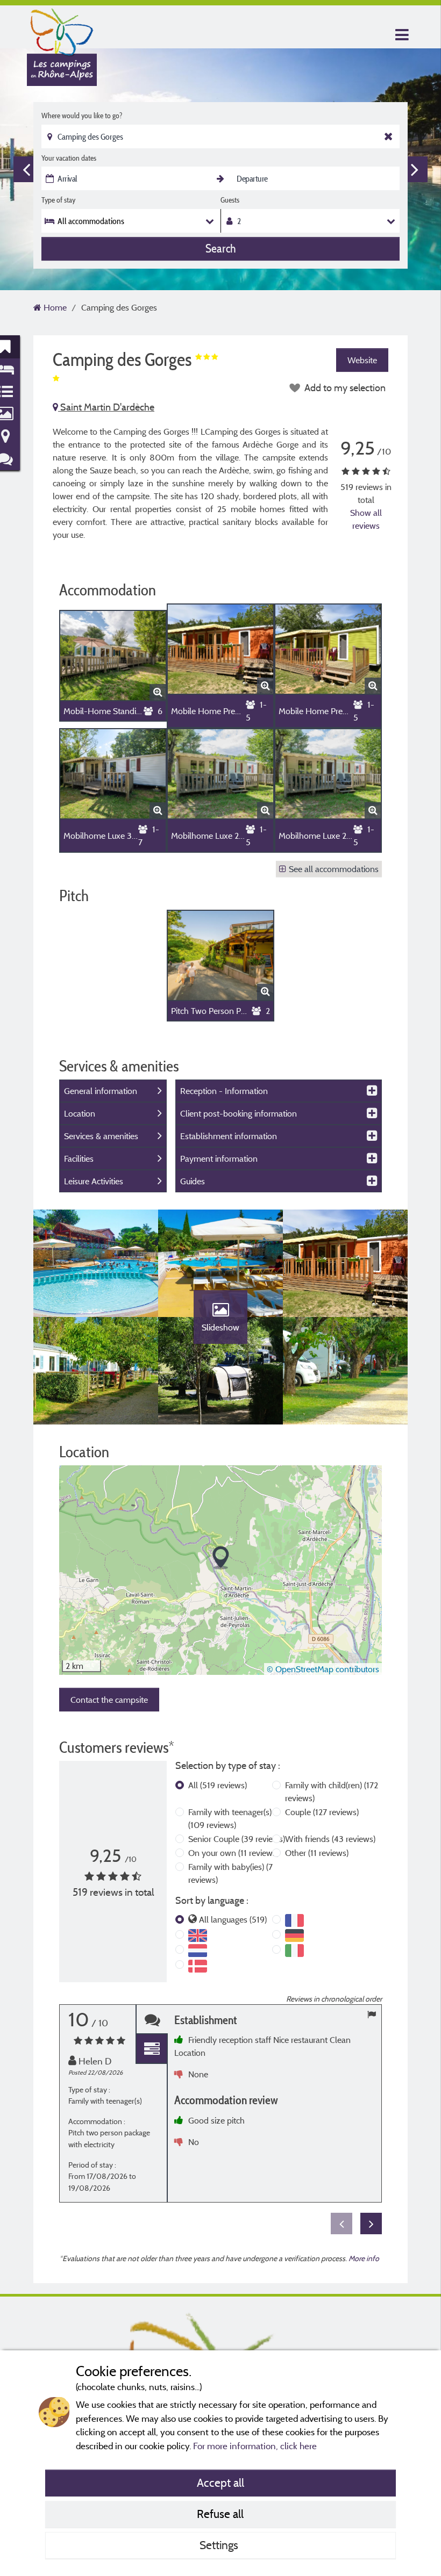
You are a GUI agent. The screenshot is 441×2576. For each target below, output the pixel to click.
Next (415, 169)
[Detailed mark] (152, 2049)
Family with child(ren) (332, 1791)
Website (362, 360)
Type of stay (58, 200)
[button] (221, 1558)
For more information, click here (255, 2446)
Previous (26, 169)
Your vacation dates (69, 158)
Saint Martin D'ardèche (106, 407)
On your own (233, 1853)
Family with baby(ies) (230, 1873)
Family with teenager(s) (230, 1818)
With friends (330, 1839)
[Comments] (152, 2020)
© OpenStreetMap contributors (323, 1669)
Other (317, 1853)
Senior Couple (237, 1839)
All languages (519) (233, 1919)
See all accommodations (334, 869)
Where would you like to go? (82, 116)
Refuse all (220, 2514)
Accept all (220, 2483)
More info (364, 2258)
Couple (322, 1812)
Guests (230, 200)
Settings (220, 2545)
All (218, 1785)
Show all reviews (366, 519)
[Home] (62, 30)
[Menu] (401, 35)
